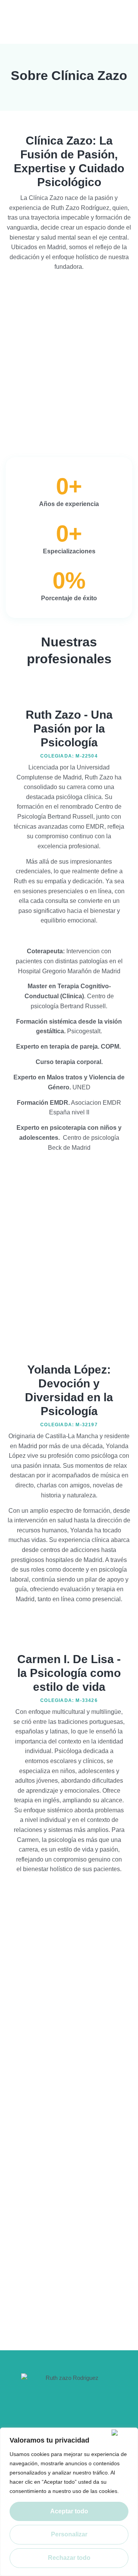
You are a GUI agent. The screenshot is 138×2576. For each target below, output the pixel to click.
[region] (69, 2502)
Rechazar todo (69, 2558)
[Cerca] (123, 2433)
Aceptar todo (69, 2511)
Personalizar (69, 2534)
